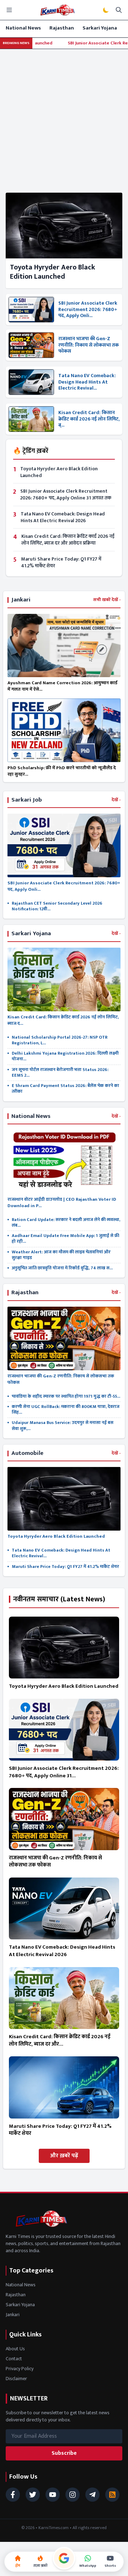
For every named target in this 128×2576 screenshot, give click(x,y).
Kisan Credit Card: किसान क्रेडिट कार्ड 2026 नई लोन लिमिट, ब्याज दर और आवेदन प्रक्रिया (68, 540)
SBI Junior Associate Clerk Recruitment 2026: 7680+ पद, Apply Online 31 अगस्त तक (66, 494)
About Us (15, 2349)
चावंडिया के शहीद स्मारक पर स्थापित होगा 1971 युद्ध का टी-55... (66, 1396)
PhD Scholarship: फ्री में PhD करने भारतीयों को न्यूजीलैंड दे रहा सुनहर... (62, 771)
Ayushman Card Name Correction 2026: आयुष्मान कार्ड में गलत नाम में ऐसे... (62, 686)
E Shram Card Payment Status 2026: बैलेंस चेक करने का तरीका (65, 1089)
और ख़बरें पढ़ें (64, 2156)
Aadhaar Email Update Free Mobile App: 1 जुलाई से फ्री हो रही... (65, 1239)
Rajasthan (62, 28)
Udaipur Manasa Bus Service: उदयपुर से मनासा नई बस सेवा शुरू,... (63, 1426)
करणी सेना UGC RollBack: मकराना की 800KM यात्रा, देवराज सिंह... (66, 1410)
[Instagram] (73, 2495)
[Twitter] (33, 2495)
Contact (14, 2359)
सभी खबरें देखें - (107, 600)
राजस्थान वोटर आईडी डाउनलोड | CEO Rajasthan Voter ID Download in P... (62, 1203)
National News (23, 28)
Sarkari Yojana (100, 28)
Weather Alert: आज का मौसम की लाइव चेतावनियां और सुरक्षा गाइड (61, 1255)
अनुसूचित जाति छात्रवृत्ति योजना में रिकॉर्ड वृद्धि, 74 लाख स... (62, 1268)
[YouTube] (53, 2495)
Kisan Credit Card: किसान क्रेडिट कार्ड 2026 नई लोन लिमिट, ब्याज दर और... (60, 2040)
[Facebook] (13, 2495)
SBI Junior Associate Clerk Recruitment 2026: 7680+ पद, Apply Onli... (88, 309)
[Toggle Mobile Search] (119, 10)
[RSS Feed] (112, 2495)
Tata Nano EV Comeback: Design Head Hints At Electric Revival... (87, 382)
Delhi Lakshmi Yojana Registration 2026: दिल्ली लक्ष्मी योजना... (65, 1056)
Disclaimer (16, 2379)
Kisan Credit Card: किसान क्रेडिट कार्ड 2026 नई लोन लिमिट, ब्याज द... (63, 1020)
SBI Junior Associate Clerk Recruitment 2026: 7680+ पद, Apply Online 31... (64, 1772)
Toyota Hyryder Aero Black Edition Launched (52, 272)
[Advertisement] (64, 117)
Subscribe (64, 2453)
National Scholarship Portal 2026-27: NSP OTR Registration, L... (60, 1040)
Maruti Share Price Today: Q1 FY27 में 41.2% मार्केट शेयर (61, 562)
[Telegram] (92, 2495)
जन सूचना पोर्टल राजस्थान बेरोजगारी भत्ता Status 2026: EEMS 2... (60, 1073)
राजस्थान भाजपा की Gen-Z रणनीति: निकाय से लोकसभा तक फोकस (89, 345)
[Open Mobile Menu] (9, 10)
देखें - (116, 800)
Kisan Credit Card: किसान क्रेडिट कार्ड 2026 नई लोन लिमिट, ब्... (89, 419)
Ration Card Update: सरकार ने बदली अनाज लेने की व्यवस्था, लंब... (66, 1223)
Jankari (13, 2315)
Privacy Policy (20, 2369)
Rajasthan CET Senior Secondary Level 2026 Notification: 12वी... (57, 906)
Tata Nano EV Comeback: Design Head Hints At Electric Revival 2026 (63, 517)
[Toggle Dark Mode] (106, 10)
